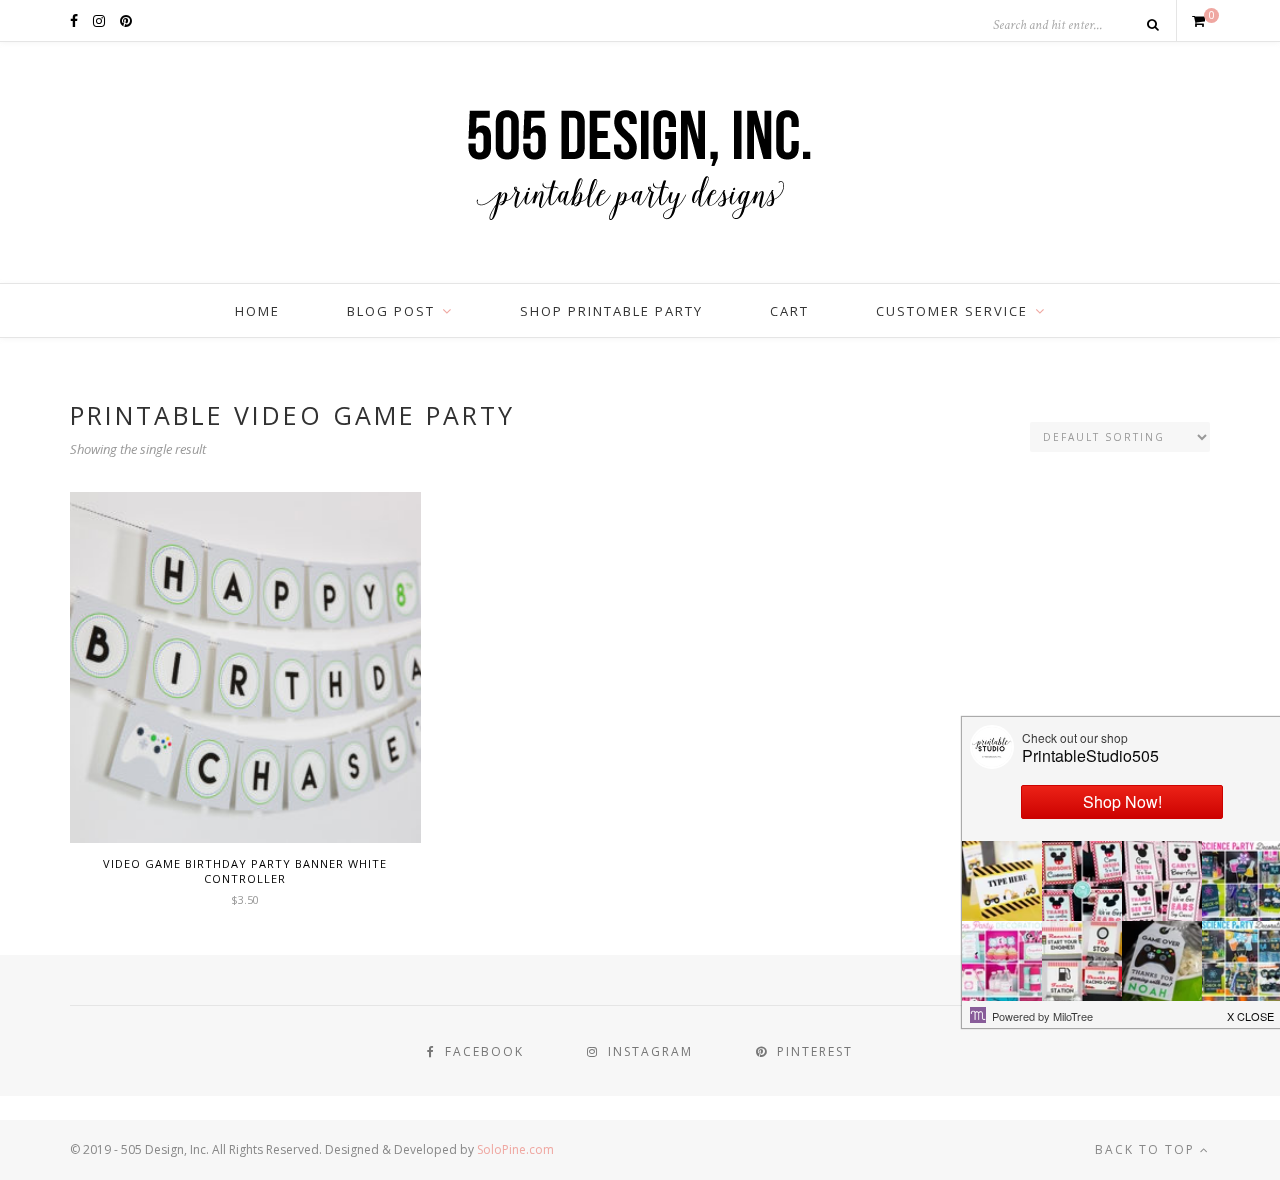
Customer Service (952, 311)
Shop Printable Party (611, 311)
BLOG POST (391, 311)
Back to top (1147, 1149)
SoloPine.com (515, 1149)
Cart (789, 311)
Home (257, 311)
